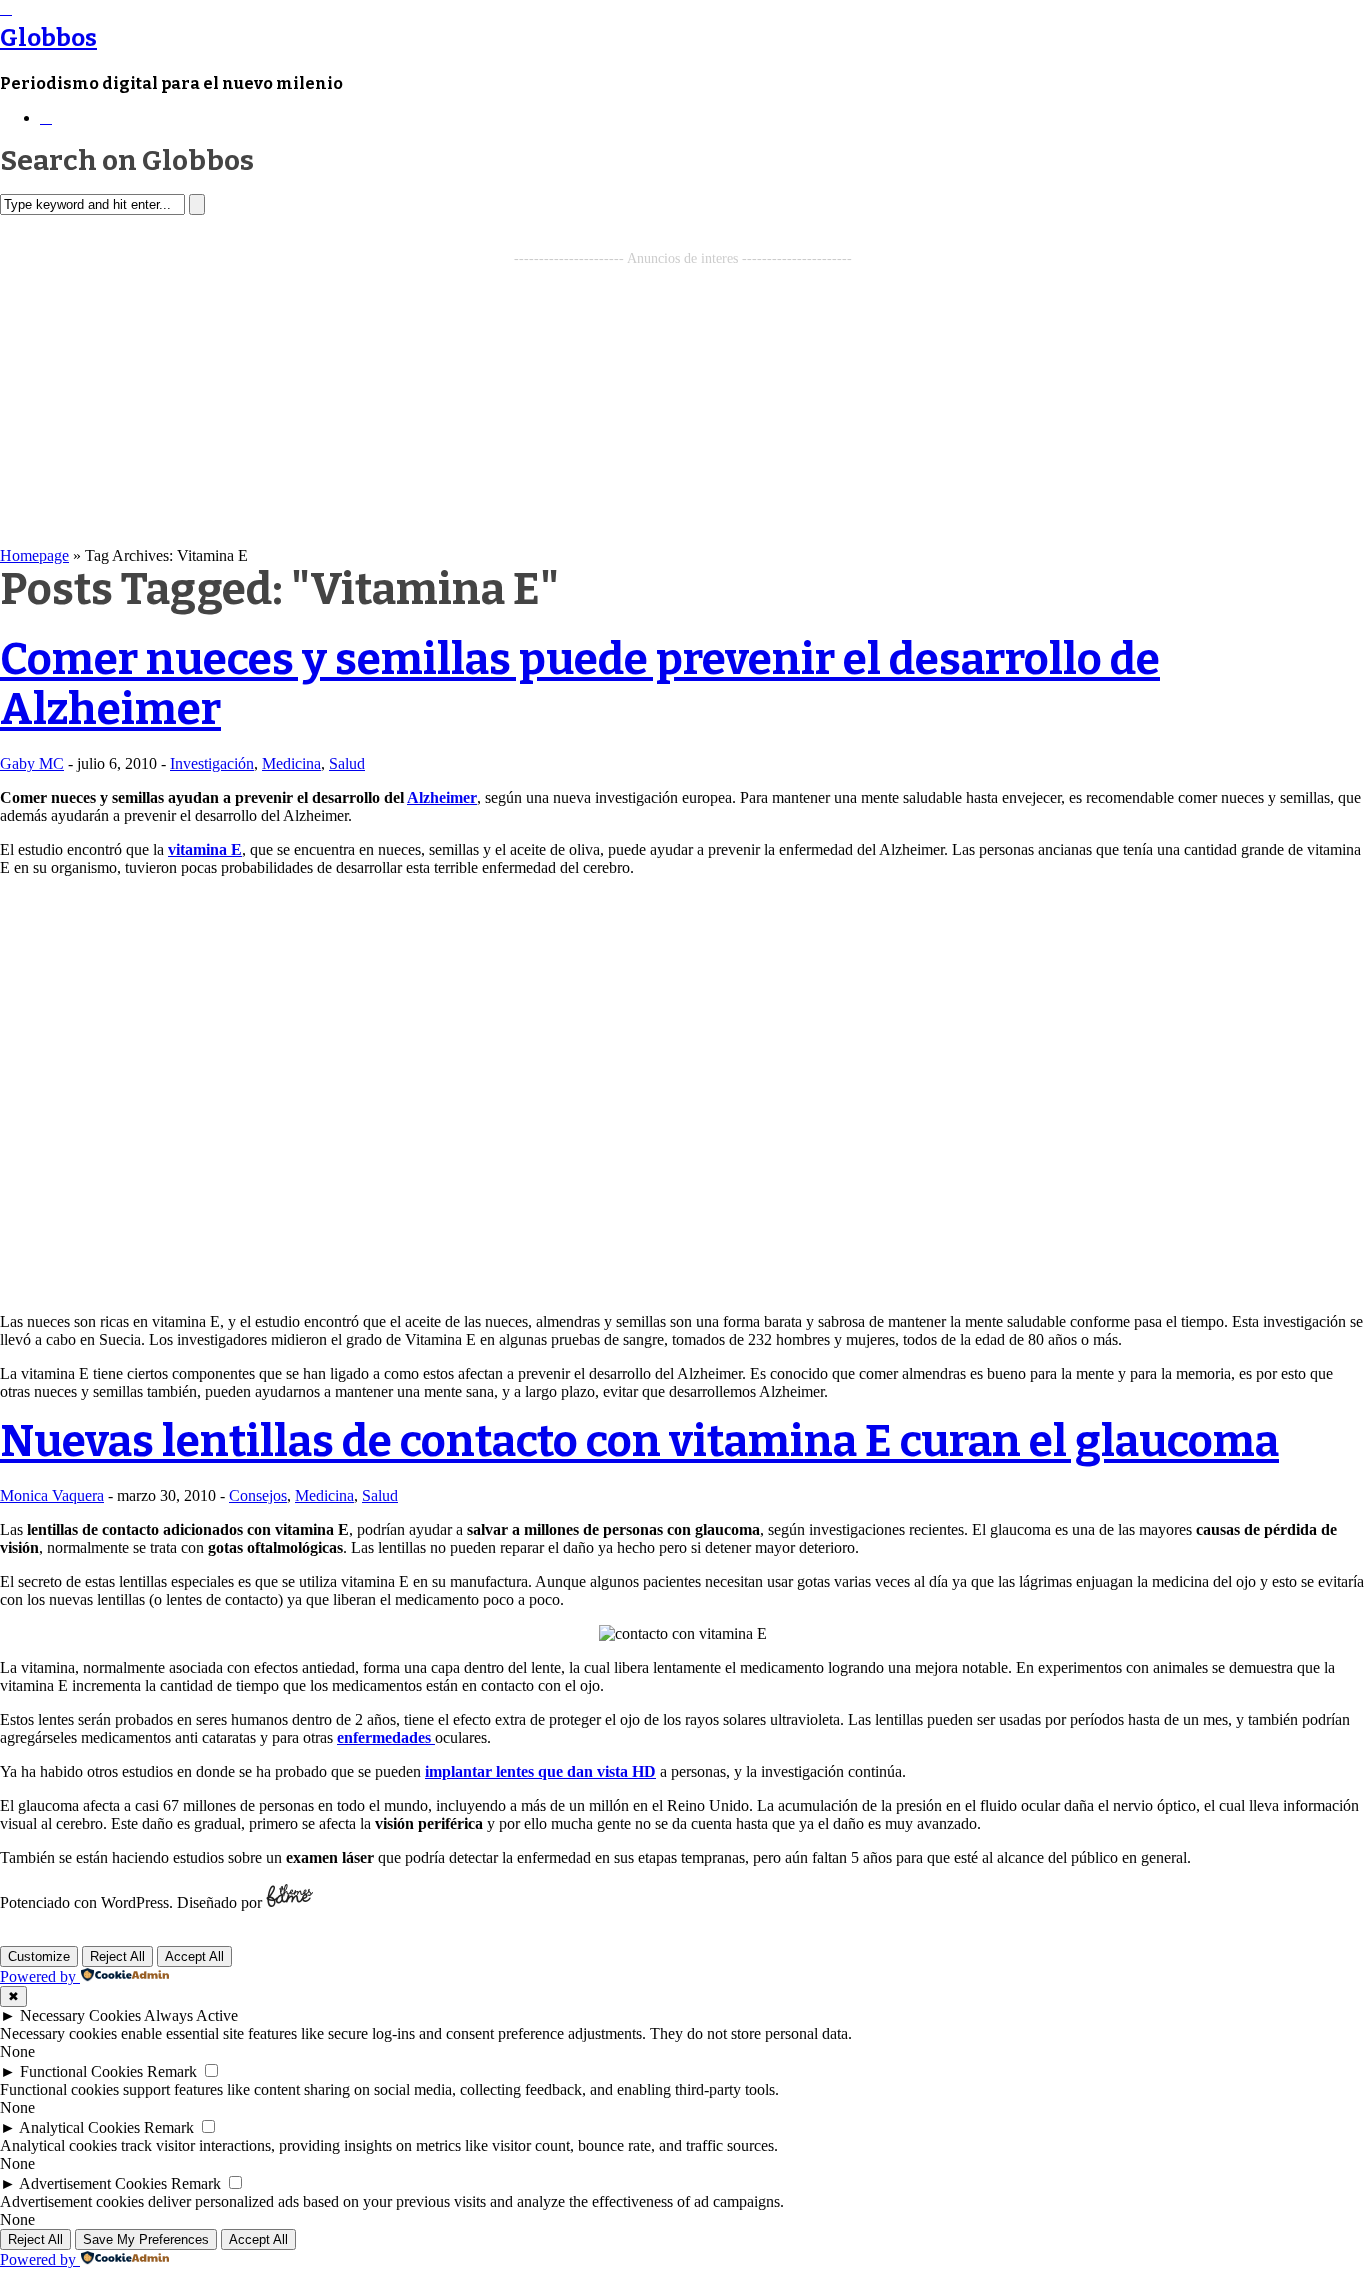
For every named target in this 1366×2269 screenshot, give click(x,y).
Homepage (34, 555)
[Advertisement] (683, 407)
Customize (39, 1956)
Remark (172, 2071)
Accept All (194, 1956)
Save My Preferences (146, 2239)
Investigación (212, 763)
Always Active (191, 2015)
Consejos (258, 1495)
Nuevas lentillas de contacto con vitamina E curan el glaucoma (639, 1441)
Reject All (117, 1956)
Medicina (291, 763)
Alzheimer (442, 797)
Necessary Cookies (80, 2015)
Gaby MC (32, 763)
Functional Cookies (81, 2071)
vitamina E (205, 849)
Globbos (48, 38)
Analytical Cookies (79, 2127)
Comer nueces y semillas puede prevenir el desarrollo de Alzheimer (580, 684)
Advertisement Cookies (93, 2183)
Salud (347, 763)
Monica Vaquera (52, 1495)
